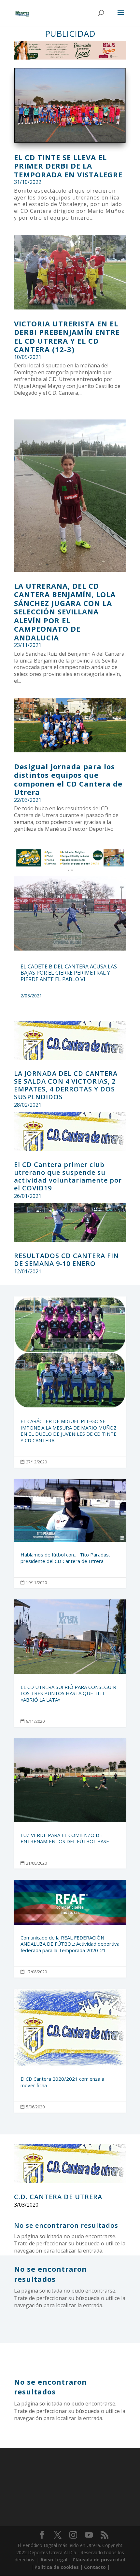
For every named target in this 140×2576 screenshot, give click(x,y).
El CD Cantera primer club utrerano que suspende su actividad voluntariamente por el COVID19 (68, 1176)
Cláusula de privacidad (99, 2560)
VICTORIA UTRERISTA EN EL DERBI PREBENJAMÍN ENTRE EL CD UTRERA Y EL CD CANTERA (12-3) (67, 336)
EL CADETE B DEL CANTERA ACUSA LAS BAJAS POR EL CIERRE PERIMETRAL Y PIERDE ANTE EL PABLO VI (69, 973)
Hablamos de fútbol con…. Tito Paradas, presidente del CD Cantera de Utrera (70, 1534)
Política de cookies (57, 2567)
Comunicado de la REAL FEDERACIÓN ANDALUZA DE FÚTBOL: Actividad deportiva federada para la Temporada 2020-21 (70, 1929)
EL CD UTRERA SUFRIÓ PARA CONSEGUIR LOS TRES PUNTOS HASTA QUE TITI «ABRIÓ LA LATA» (70, 1663)
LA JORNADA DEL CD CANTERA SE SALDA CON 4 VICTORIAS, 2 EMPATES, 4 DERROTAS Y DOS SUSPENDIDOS (66, 1085)
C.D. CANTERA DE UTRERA (58, 2197)
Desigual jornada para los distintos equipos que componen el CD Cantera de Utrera (68, 779)
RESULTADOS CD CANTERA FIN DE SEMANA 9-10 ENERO (66, 1260)
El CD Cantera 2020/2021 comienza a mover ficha (70, 2051)
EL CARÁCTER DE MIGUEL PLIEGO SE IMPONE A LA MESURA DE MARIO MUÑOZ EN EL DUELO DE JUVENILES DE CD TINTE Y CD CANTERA (70, 1382)
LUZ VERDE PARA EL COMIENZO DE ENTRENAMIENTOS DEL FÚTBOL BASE (70, 1803)
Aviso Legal (54, 2560)
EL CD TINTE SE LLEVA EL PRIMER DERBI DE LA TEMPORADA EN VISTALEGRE (68, 166)
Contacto (95, 2567)
